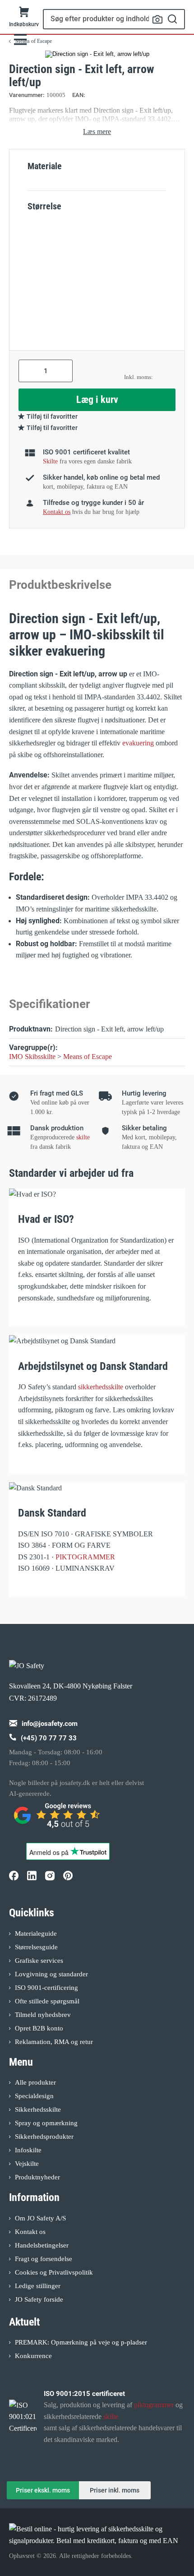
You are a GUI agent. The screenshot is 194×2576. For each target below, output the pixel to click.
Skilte (50, 461)
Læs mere (97, 132)
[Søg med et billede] (157, 19)
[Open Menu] (20, 39)
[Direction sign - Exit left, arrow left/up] (97, 54)
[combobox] (114, 19)
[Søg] (173, 19)
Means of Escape (88, 1057)
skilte (83, 1137)
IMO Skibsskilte (32, 1057)
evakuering (138, 743)
